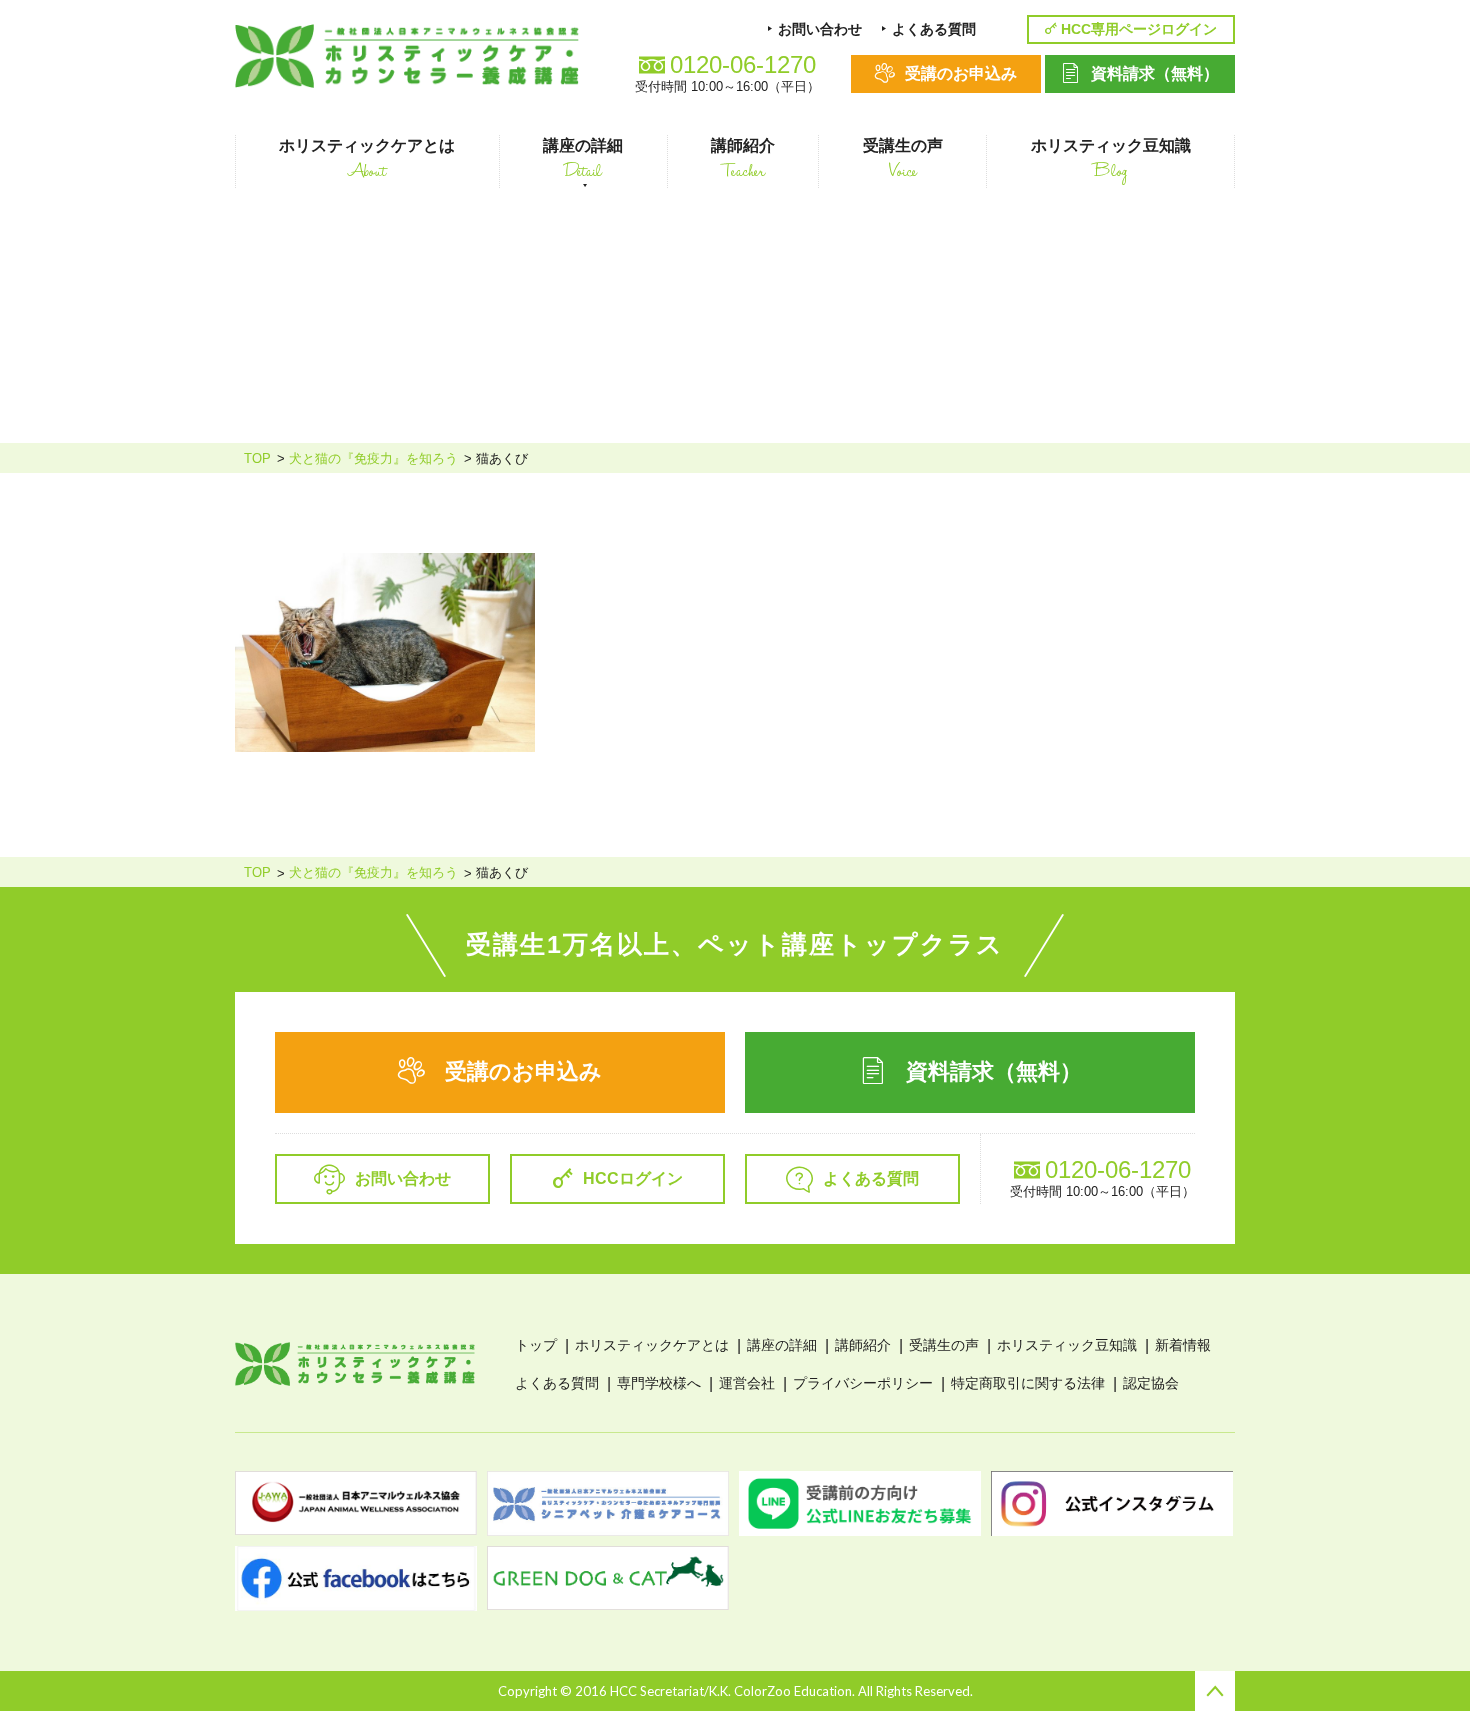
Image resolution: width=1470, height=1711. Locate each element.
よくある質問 (557, 1383)
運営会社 (747, 1383)
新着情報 (1183, 1345)
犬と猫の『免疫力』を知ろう (373, 458)
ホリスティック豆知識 (1067, 1345)
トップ (536, 1345)
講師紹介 (863, 1345)
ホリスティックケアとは (652, 1345)
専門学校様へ (659, 1383)
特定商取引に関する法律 (1028, 1383)
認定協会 (1151, 1383)
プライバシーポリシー (863, 1383)
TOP (257, 458)
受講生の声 (944, 1345)
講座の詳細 (782, 1345)
